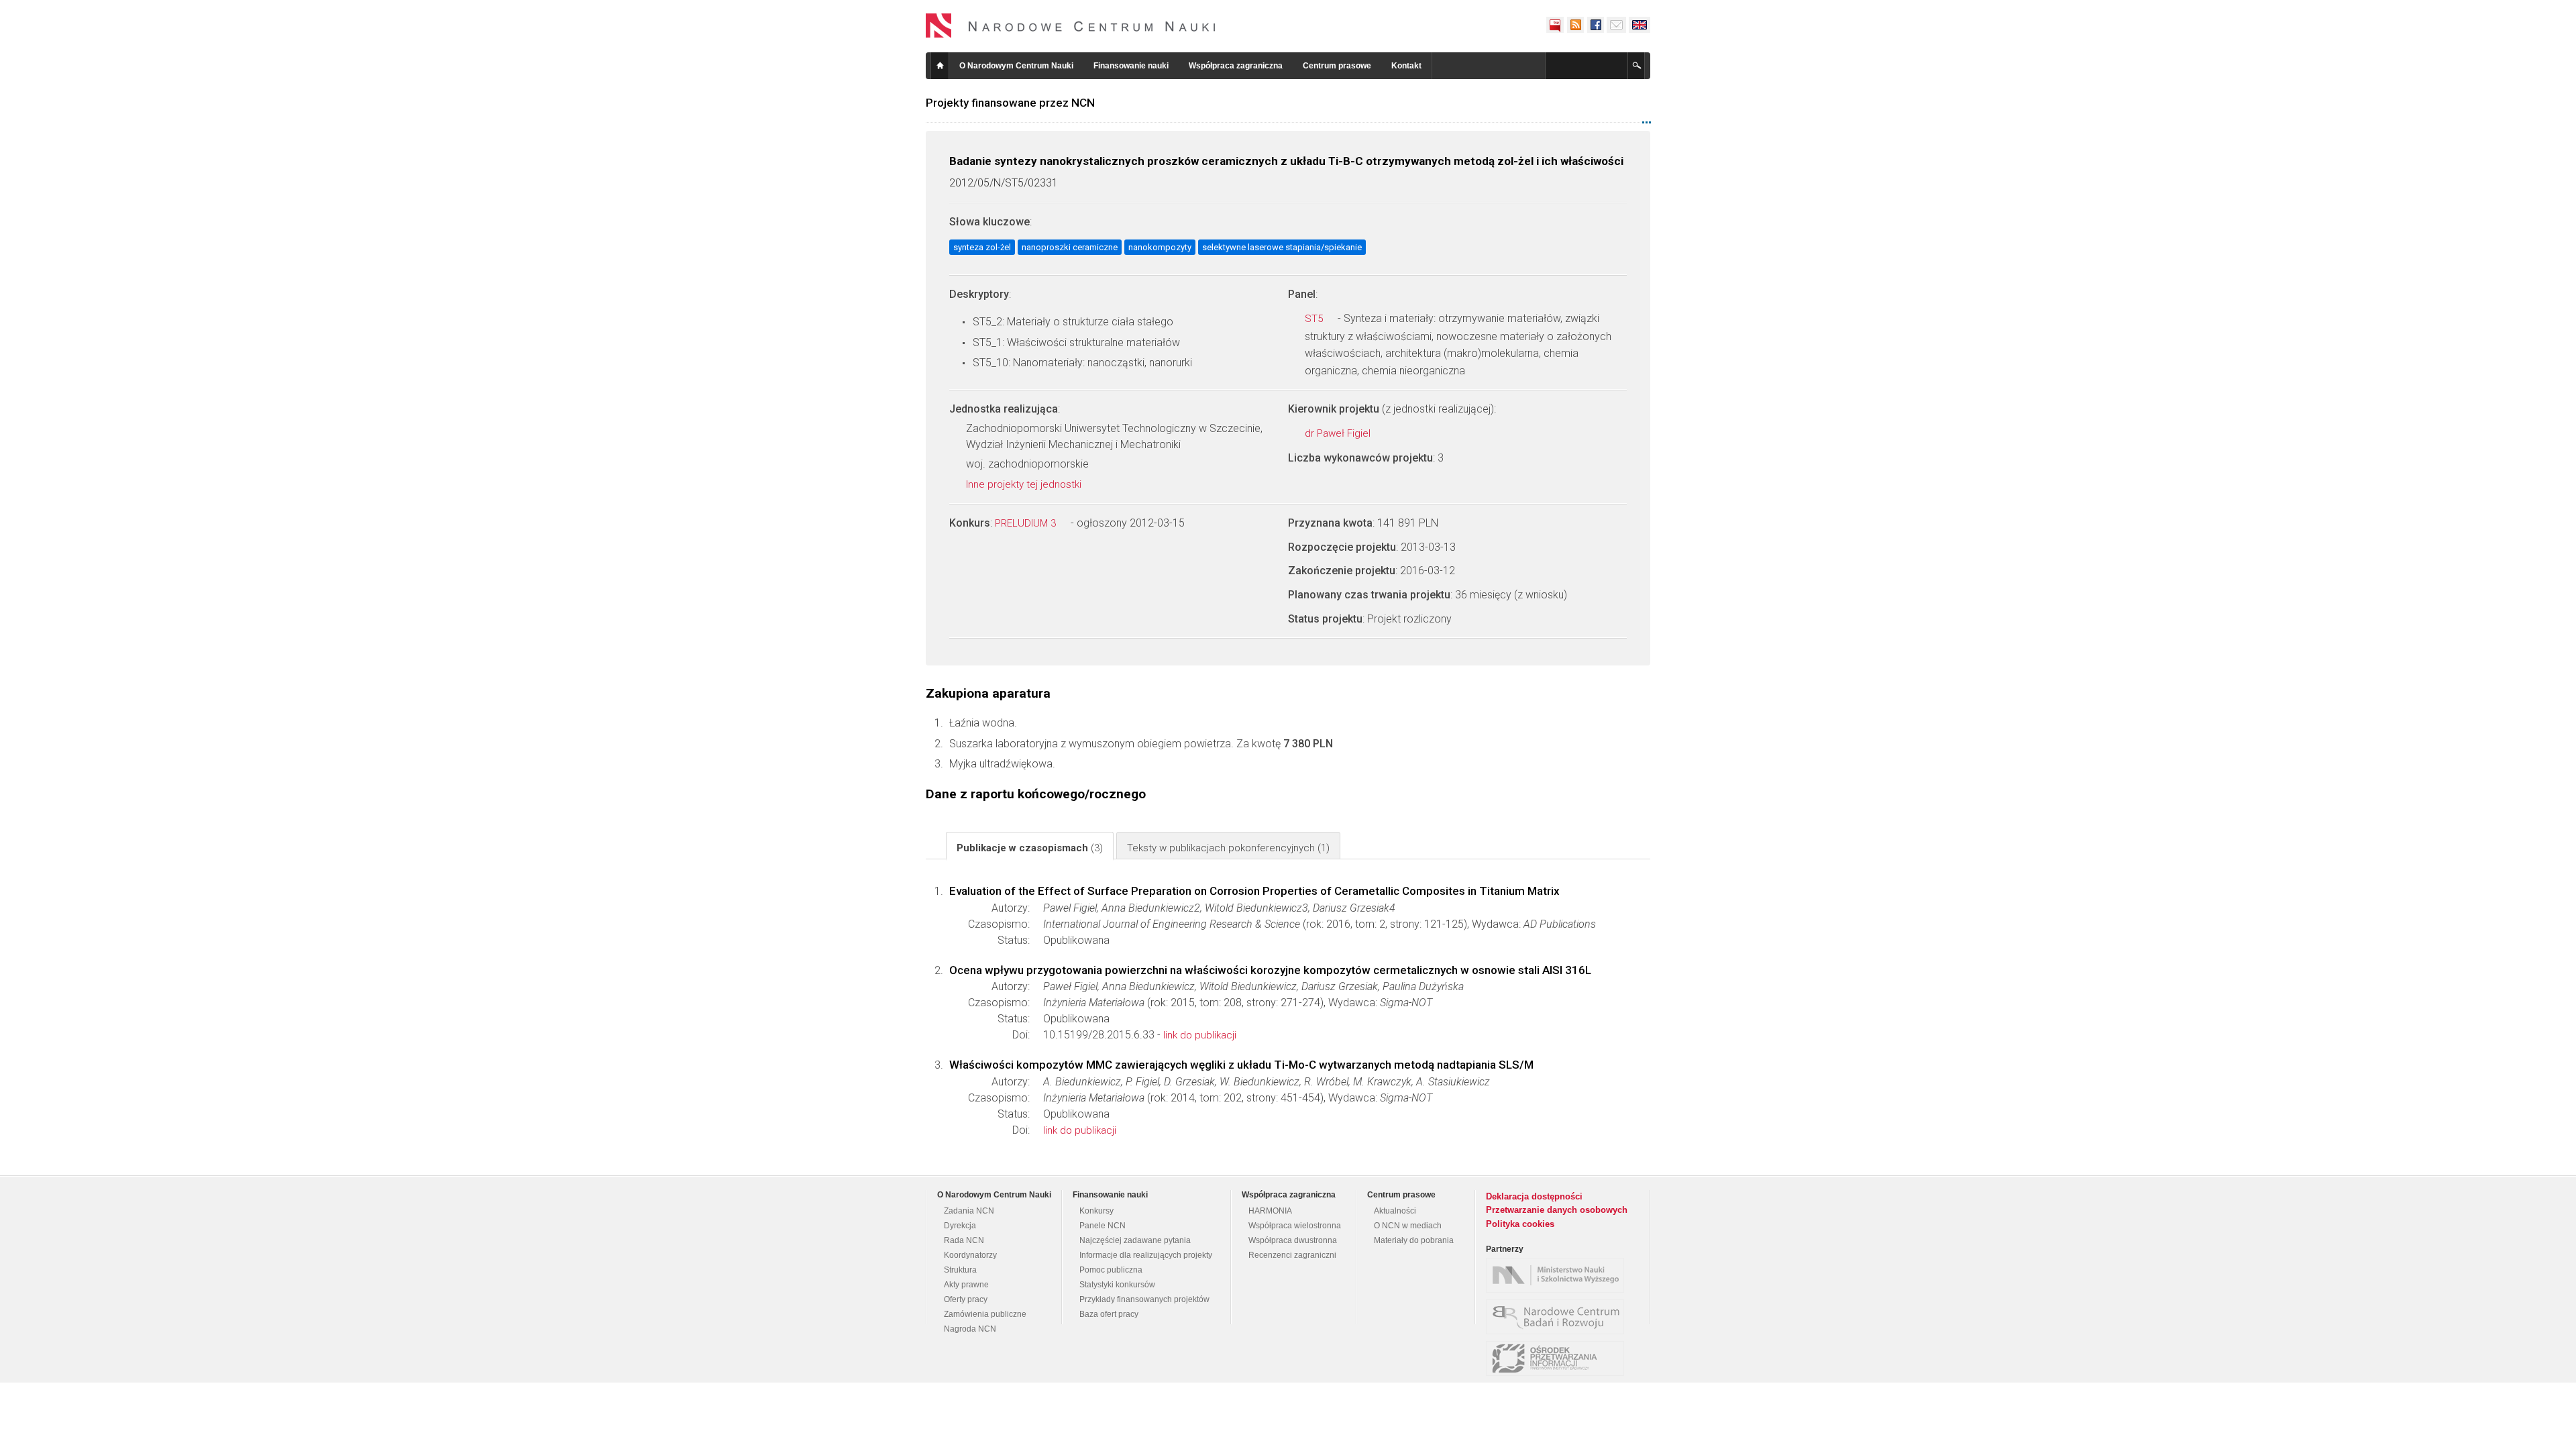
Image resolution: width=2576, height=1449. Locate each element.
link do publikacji (1200, 1035)
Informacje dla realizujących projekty (1146, 1255)
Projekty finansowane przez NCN (1010, 103)
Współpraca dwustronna (1293, 1240)
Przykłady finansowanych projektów (1144, 1299)
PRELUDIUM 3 (1027, 523)
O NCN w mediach (1408, 1226)
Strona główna (940, 66)
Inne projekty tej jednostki (1025, 484)
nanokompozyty (1160, 247)
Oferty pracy (966, 1299)
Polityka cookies (1520, 1224)
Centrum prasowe (1337, 66)
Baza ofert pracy (1109, 1314)
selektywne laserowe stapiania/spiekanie (1282, 247)
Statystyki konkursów (1117, 1285)
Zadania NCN (969, 1211)
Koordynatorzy (970, 1255)
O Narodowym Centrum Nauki (1016, 66)
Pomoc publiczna (1111, 1270)
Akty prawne (966, 1285)
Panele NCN (1103, 1226)
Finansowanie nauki (1131, 66)
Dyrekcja (960, 1226)
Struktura (960, 1270)
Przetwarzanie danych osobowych (1557, 1210)
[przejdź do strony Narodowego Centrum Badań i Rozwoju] (1558, 1317)
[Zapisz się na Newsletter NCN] (1616, 25)
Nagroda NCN (970, 1329)
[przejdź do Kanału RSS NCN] (1575, 25)
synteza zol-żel (982, 247)
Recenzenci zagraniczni (1292, 1255)
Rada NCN (964, 1240)
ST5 (1315, 319)
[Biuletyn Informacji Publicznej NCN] (1555, 25)
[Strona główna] (1071, 25)
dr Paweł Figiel (1339, 433)
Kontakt (1406, 66)
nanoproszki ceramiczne (1070, 247)
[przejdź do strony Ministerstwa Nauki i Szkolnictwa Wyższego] (1558, 1275)
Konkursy (1096, 1211)
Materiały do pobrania (1414, 1240)
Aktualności (1395, 1211)
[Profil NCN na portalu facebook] (1595, 25)
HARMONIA (1270, 1211)
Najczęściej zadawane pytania (1135, 1240)
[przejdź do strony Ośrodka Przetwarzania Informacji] (1558, 1358)
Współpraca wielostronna (1295, 1226)
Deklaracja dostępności (1534, 1196)
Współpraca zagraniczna (1236, 66)
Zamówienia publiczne (985, 1314)
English (1640, 25)
